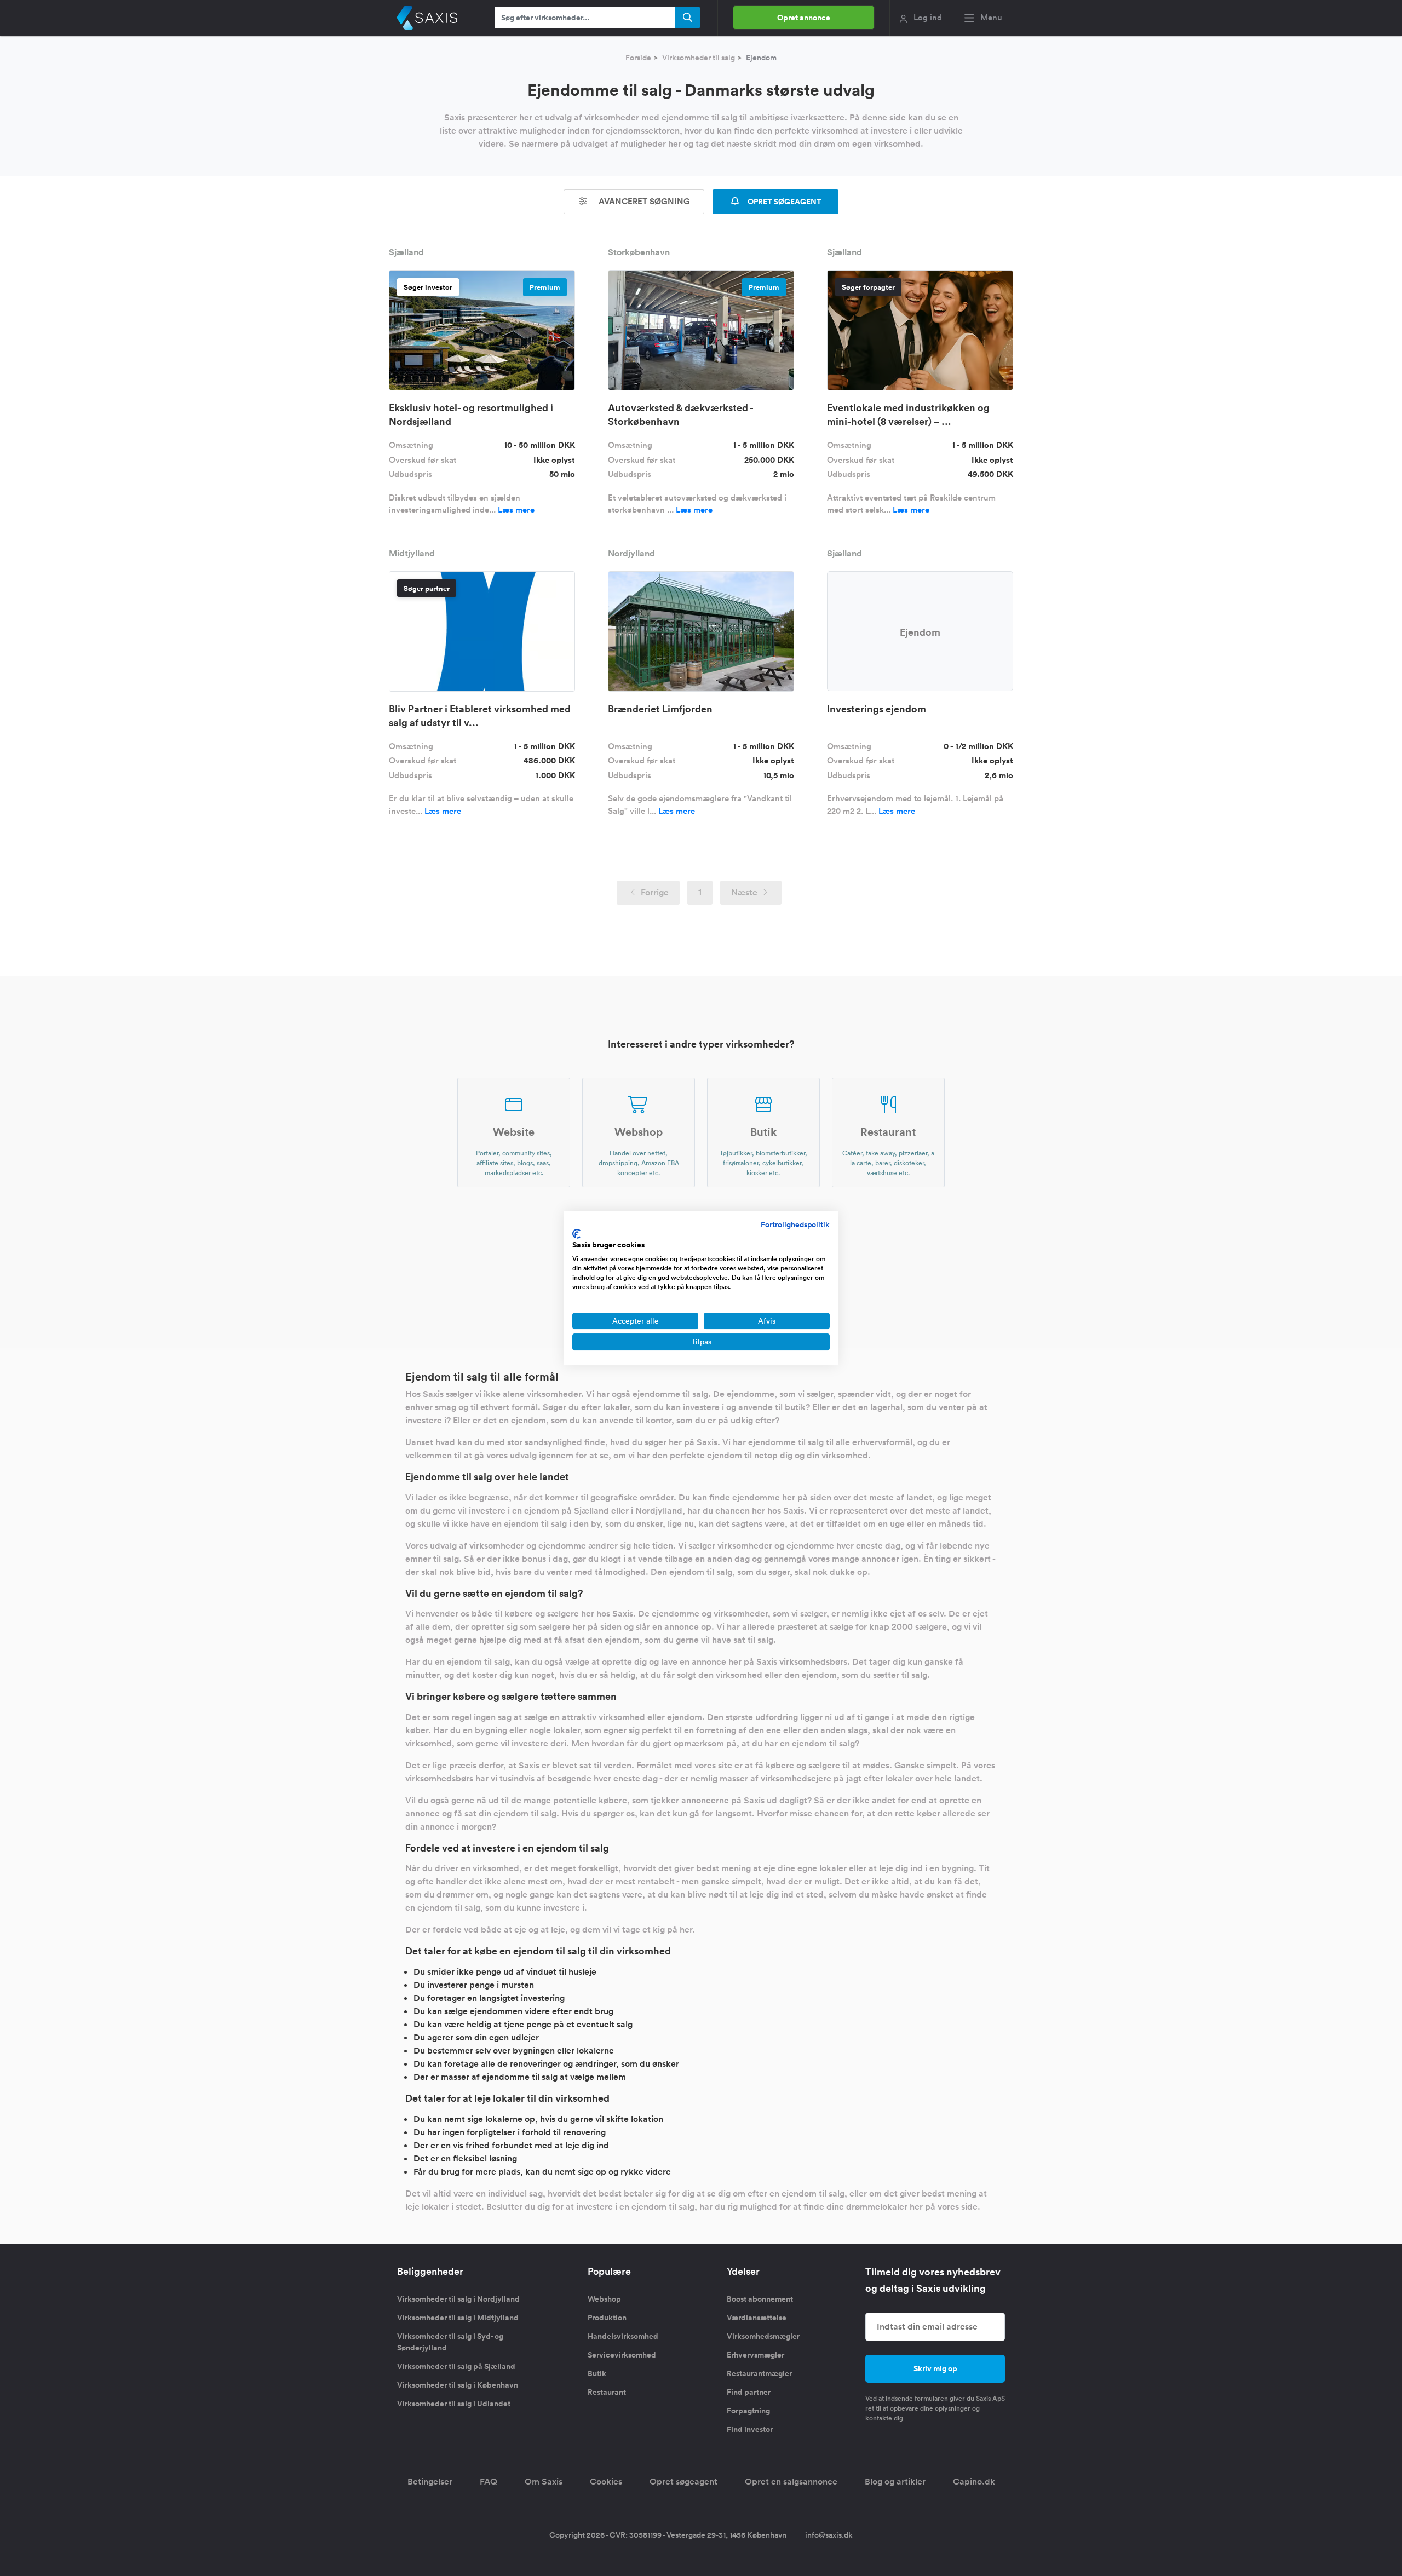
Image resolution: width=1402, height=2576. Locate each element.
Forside (638, 58)
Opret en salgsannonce (791, 2482)
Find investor (750, 2429)
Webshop (604, 2299)
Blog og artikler (895, 2482)
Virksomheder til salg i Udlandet (454, 2404)
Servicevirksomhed (622, 2355)
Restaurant (607, 2392)
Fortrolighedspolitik (795, 1224)
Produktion (607, 2318)
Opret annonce (804, 18)
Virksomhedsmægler (763, 2336)
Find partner (749, 2392)
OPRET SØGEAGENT (784, 202)
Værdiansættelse (757, 2318)
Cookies (606, 2482)
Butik (597, 2373)
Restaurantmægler (759, 2373)
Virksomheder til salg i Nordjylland (458, 2299)
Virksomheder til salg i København (458, 2385)
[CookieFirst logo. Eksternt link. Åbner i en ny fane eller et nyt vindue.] (576, 1234)
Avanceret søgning (643, 201)
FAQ (489, 2482)
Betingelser (430, 2482)
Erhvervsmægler (755, 2355)
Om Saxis (544, 2482)
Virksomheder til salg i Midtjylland (458, 2318)
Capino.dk (974, 2482)
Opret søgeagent (683, 2482)
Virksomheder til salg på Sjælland (456, 2366)
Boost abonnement (760, 2299)
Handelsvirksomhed (623, 2336)
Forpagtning (748, 2411)
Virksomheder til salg (699, 58)
